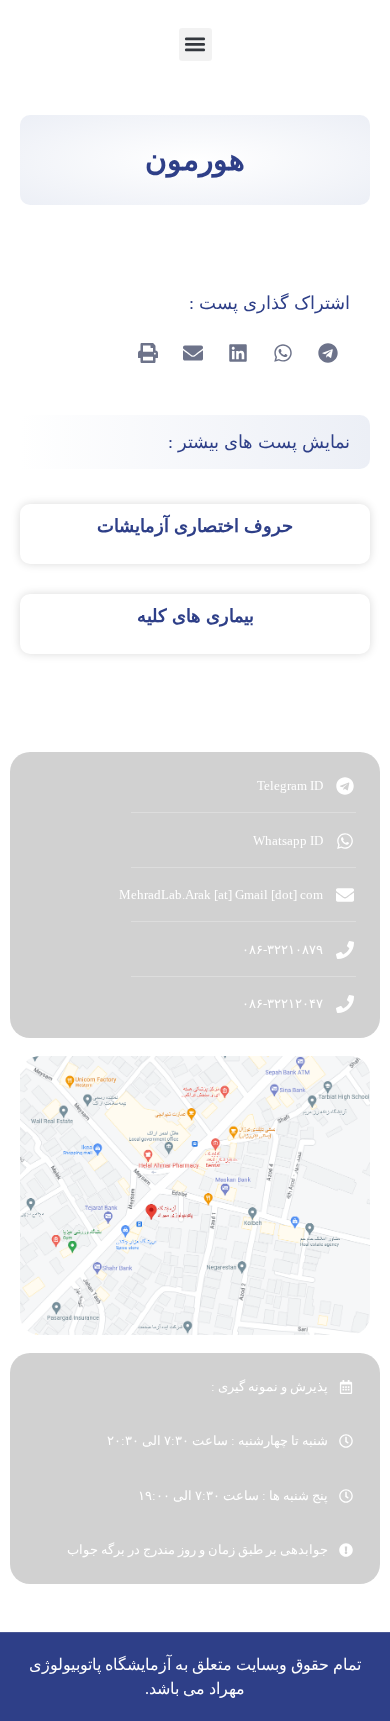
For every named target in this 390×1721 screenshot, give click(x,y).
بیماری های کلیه (195, 616)
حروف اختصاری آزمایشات (195, 526)
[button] (195, 44)
